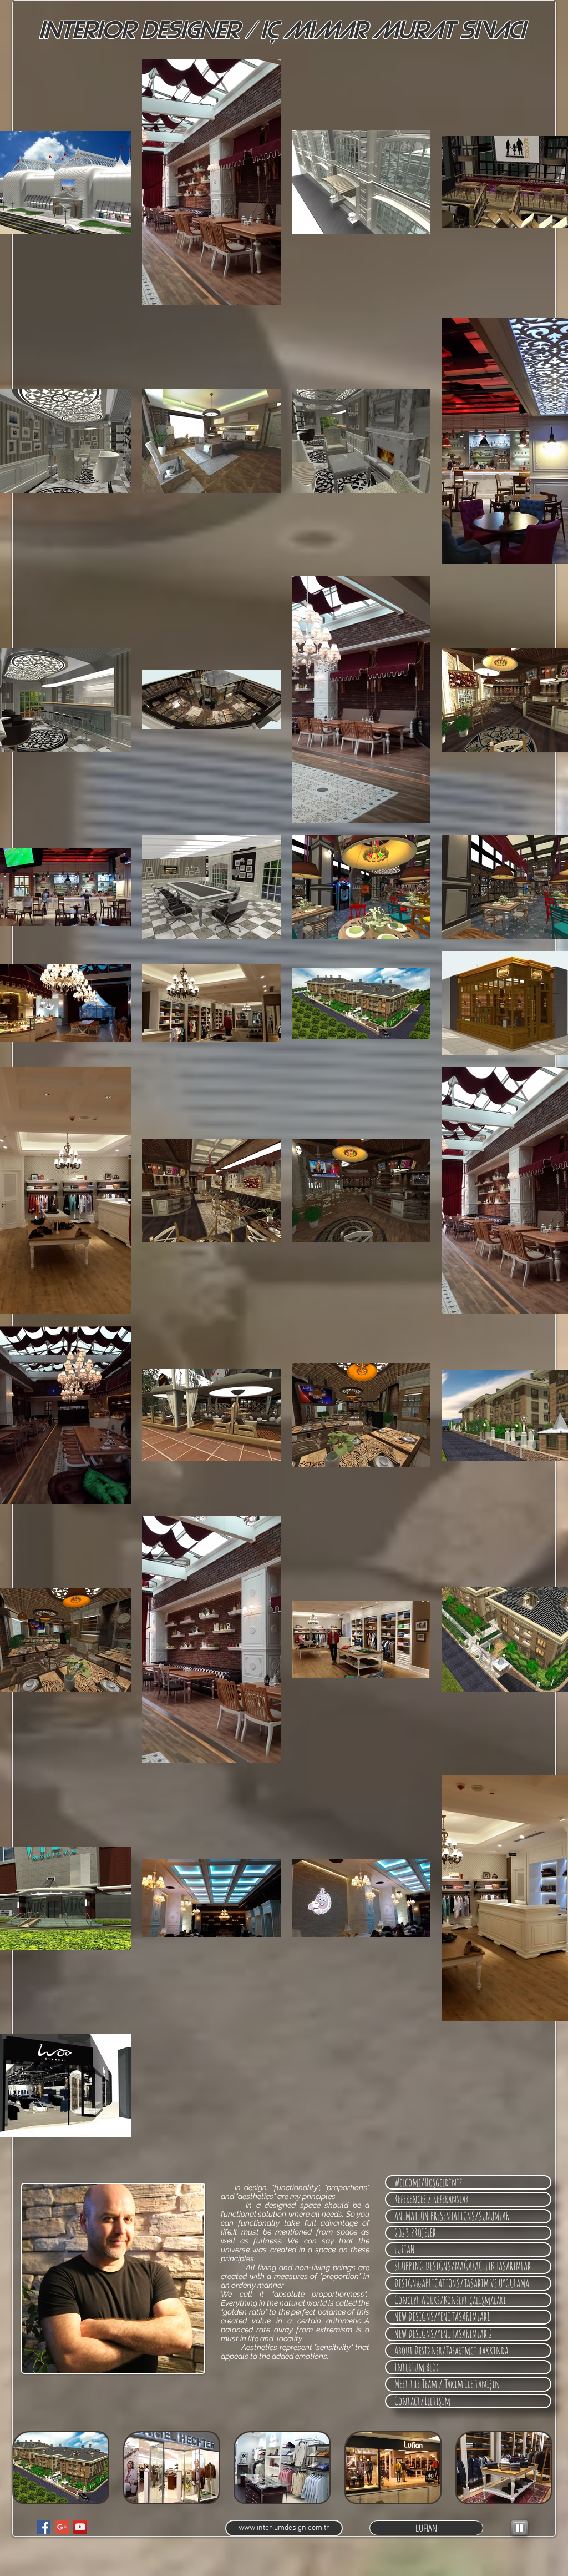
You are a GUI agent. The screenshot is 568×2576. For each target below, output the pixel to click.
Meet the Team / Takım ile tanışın (447, 2384)
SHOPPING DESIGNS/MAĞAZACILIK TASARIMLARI (464, 2266)
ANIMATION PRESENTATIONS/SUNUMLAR (452, 2216)
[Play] (519, 2528)
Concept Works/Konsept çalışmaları (450, 2300)
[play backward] (26, 2467)
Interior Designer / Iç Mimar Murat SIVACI (282, 31)
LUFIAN (405, 2250)
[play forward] (539, 2467)
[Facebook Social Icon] (44, 2527)
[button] (61, 2467)
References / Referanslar (432, 2199)
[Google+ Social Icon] (62, 2527)
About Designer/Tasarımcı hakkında (451, 2351)
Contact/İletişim (422, 2401)
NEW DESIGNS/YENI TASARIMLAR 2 (443, 2334)
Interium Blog (417, 2367)
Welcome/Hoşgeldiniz (428, 2182)
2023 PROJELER (415, 2233)
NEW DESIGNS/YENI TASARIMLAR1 (442, 2317)
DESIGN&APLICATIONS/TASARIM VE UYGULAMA (462, 2283)
